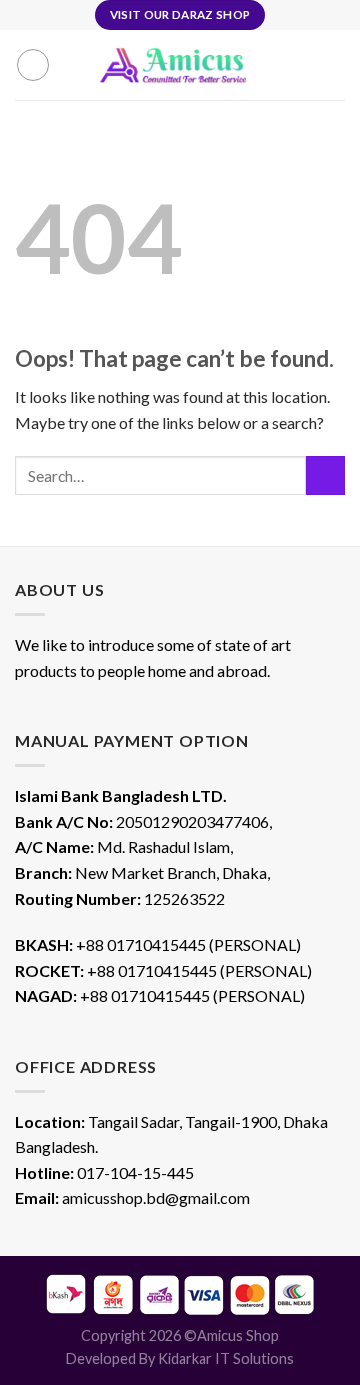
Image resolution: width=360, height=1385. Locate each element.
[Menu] (33, 65)
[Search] (71, 65)
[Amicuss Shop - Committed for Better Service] (185, 65)
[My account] (335, 65)
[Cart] (301, 65)
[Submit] (325, 475)
